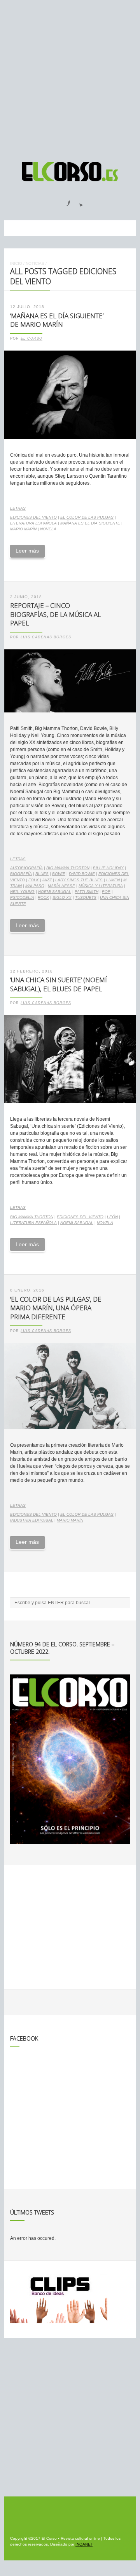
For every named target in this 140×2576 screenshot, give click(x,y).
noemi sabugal (55, 892)
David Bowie (82, 874)
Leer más (27, 551)
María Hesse (61, 886)
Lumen (113, 880)
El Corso (31, 338)
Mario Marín (23, 529)
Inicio (16, 263)
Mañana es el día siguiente (90, 523)
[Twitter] (78, 201)
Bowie (59, 874)
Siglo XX (62, 897)
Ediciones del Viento (33, 517)
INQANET (84, 2544)
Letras (18, 508)
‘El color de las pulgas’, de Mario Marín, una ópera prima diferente (56, 1308)
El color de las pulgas (87, 517)
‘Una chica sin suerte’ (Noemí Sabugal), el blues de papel (59, 984)
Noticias (35, 263)
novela (48, 529)
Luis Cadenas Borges (46, 637)
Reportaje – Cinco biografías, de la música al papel (56, 614)
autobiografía (26, 868)
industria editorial (32, 1520)
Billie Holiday (108, 868)
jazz (47, 880)
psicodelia (22, 897)
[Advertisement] (70, 77)
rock (43, 897)
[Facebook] (64, 201)
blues (42, 874)
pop (106, 892)
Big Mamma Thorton (68, 868)
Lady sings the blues (79, 880)
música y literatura (101, 886)
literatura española (33, 523)
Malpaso (35, 886)
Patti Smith (87, 892)
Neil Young (22, 892)
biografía (21, 874)
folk (34, 880)
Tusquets (86, 897)
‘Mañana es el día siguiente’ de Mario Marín (57, 320)
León (112, 1217)
